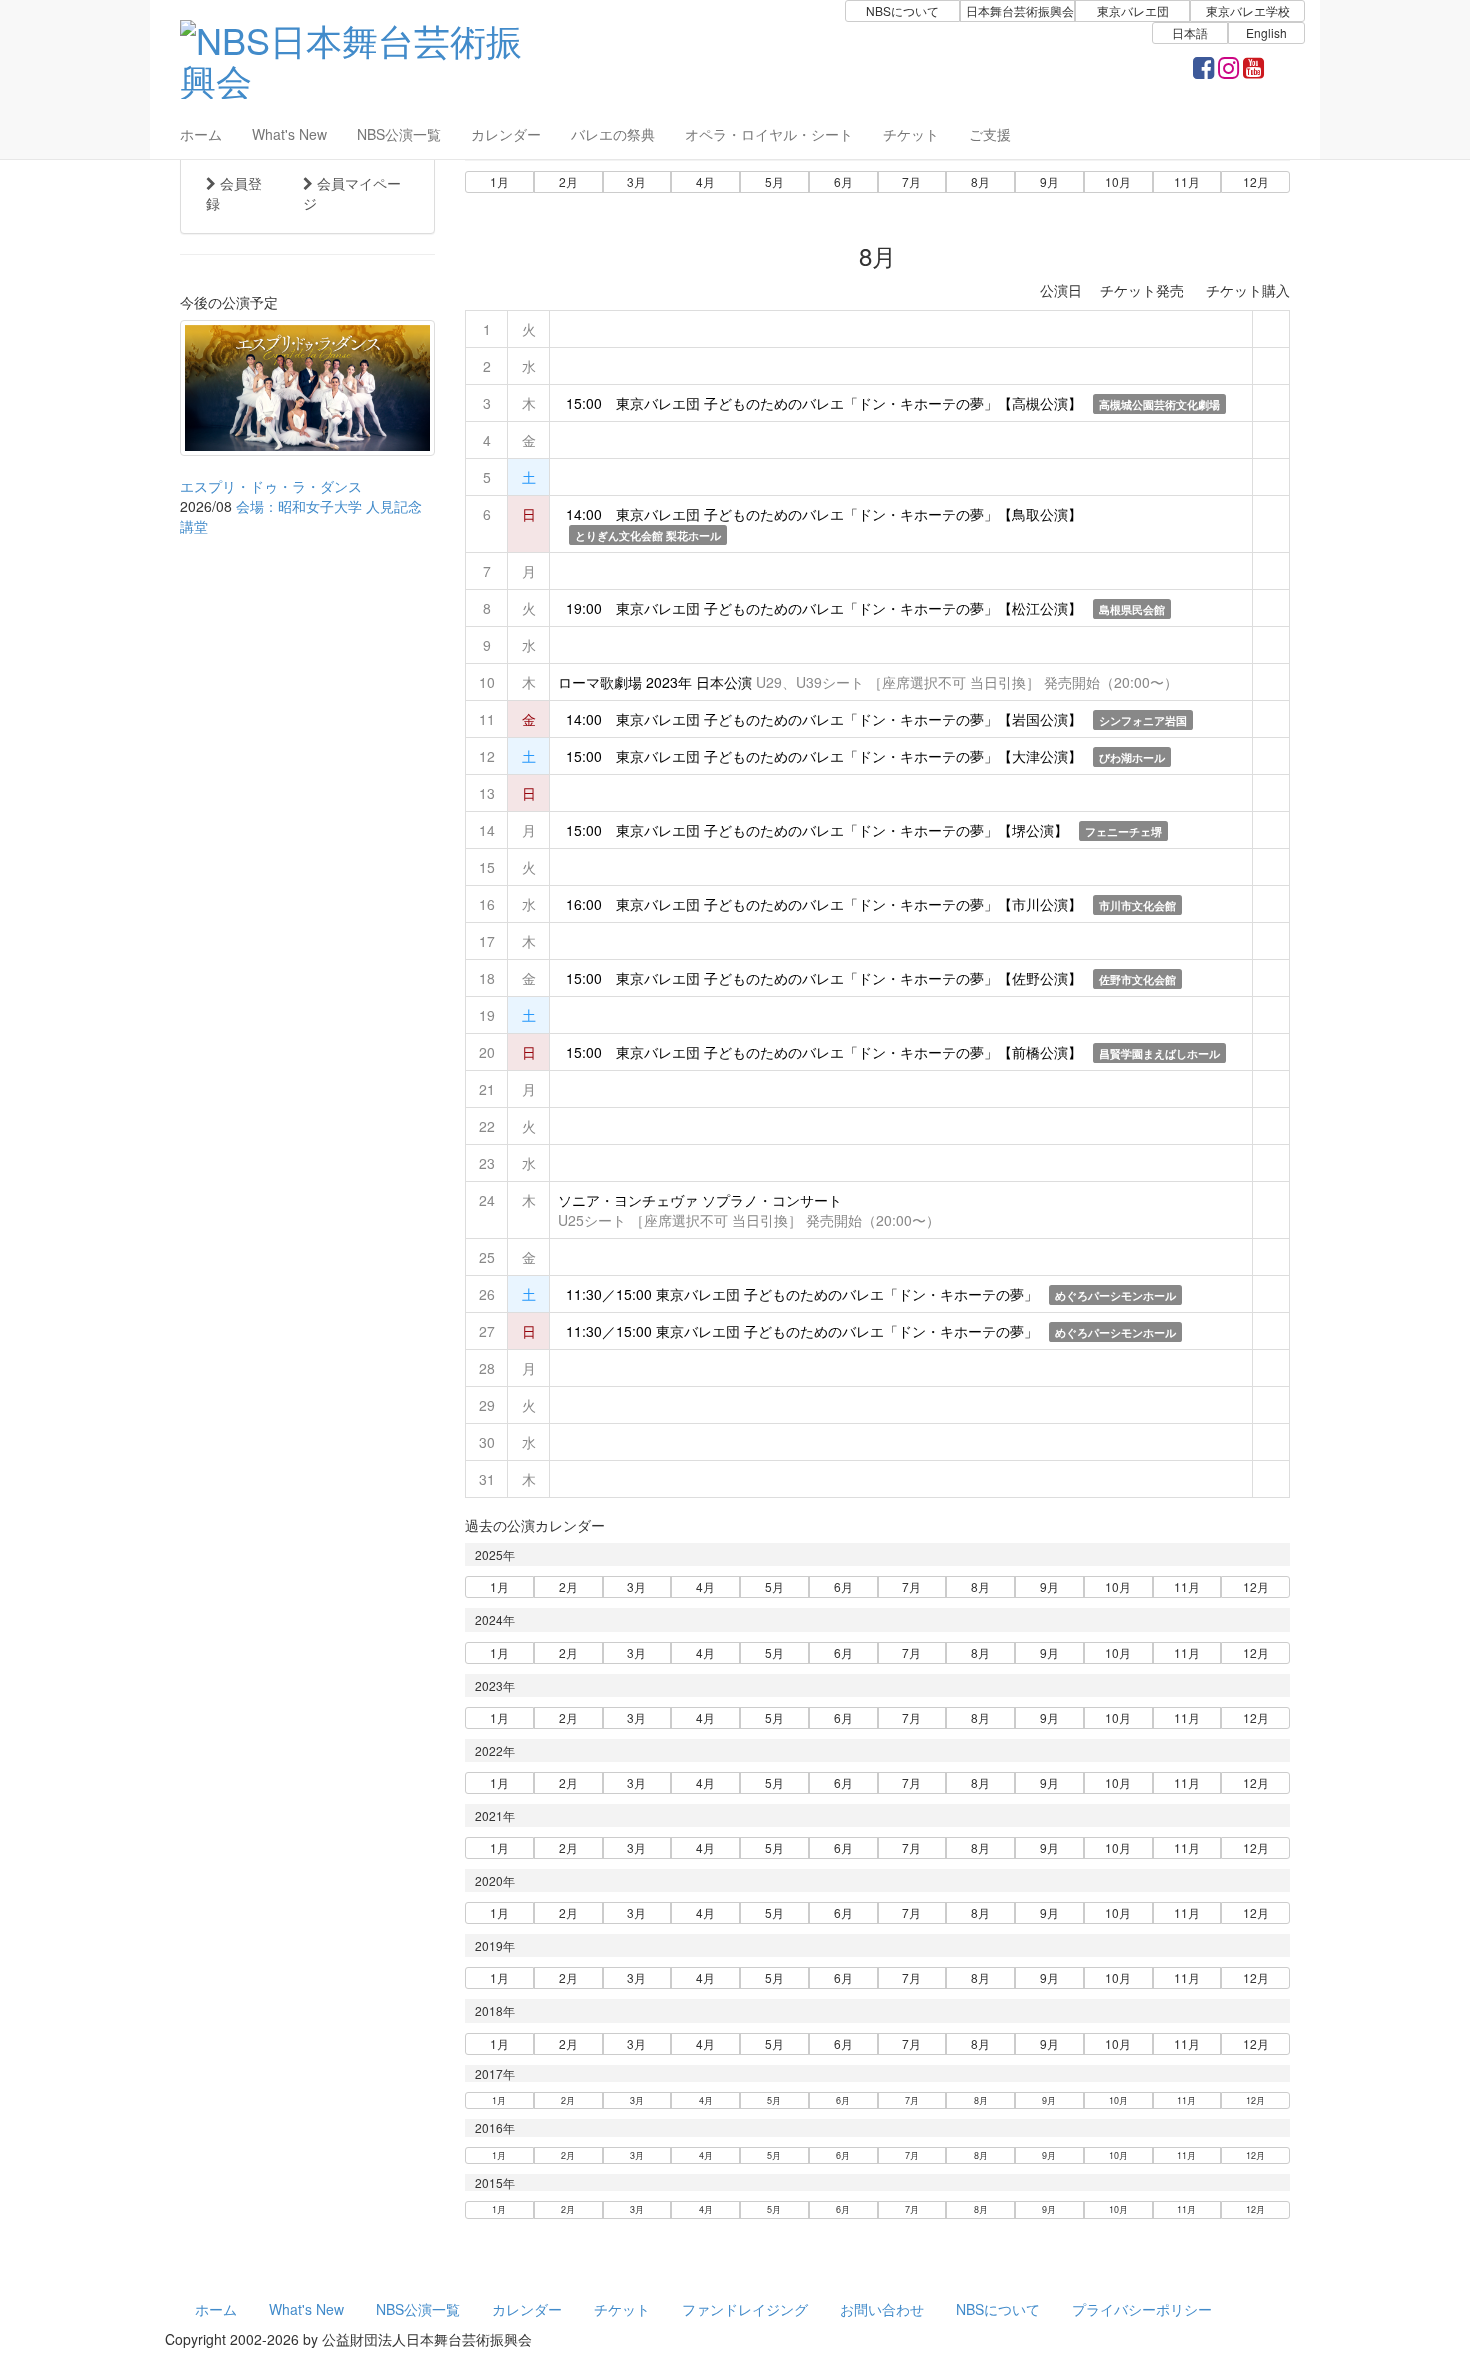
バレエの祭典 (613, 134)
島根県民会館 (1132, 609)
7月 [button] (911, 181)
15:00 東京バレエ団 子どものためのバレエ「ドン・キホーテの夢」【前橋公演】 (822, 1052)
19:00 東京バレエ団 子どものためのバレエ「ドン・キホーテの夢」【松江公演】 (822, 608)
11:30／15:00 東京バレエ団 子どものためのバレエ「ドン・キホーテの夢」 (800, 1294)
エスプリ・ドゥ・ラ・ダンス (271, 486)
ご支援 (990, 134)
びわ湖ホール (1132, 757)
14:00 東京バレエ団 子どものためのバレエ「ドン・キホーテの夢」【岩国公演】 (822, 719)
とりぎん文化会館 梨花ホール (648, 535)
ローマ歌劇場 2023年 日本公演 (655, 682)
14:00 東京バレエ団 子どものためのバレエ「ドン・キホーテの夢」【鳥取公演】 (822, 514)
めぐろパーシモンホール (1115, 1295)
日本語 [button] (1190, 32)
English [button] (1266, 32)
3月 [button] (636, 181)
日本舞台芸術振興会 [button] (1020, 10)
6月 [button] (843, 181)
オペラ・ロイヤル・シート (769, 134)
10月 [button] (1118, 181)
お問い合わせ (882, 2309)
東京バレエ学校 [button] (1248, 10)
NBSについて (998, 2309)
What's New (289, 134)
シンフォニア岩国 (1143, 720)
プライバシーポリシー (1142, 2309)
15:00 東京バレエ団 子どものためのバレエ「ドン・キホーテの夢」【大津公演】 (822, 756)
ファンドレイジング (745, 2309)
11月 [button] (1187, 181)
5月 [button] (774, 181)
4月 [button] (705, 181)
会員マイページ (352, 193)
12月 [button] (1256, 181)
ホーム (201, 134)
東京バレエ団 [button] (1133, 10)
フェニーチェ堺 (1123, 831)
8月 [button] (980, 181)
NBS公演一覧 (399, 134)
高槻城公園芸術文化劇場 (1159, 404)
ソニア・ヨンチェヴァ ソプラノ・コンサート (700, 1200)
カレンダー (506, 134)
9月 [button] (1049, 181)
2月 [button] (568, 181)
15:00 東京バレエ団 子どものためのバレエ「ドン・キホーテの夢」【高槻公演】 (822, 403)
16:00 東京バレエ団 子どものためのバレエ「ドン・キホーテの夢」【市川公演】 (822, 904)
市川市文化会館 (1137, 905)
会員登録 (234, 193)
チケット (911, 134)
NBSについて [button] (902, 10)
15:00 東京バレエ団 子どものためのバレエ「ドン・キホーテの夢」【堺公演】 (815, 830)
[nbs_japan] (1228, 71)
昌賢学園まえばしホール (1159, 1053)
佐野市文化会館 (1137, 979)
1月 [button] (499, 181)
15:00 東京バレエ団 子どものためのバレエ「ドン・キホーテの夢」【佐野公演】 (822, 978)
